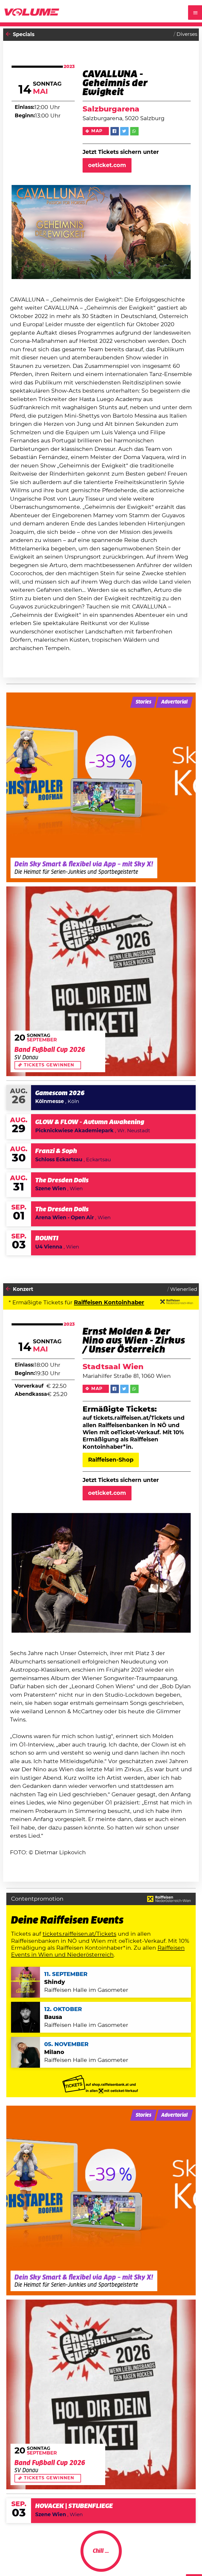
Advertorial (174, 702)
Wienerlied (184, 1289)
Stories (143, 702)
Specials (24, 35)
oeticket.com (107, 165)
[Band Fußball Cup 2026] (101, 981)
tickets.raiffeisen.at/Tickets (79, 1934)
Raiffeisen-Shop (111, 1460)
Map (97, 131)
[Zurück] (8, 35)
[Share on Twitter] (124, 131)
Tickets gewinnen (49, 1065)
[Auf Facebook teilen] (115, 131)
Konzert (23, 1289)
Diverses (187, 34)
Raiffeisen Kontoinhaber (109, 1303)
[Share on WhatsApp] (134, 131)
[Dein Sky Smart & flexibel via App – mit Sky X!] (101, 787)
